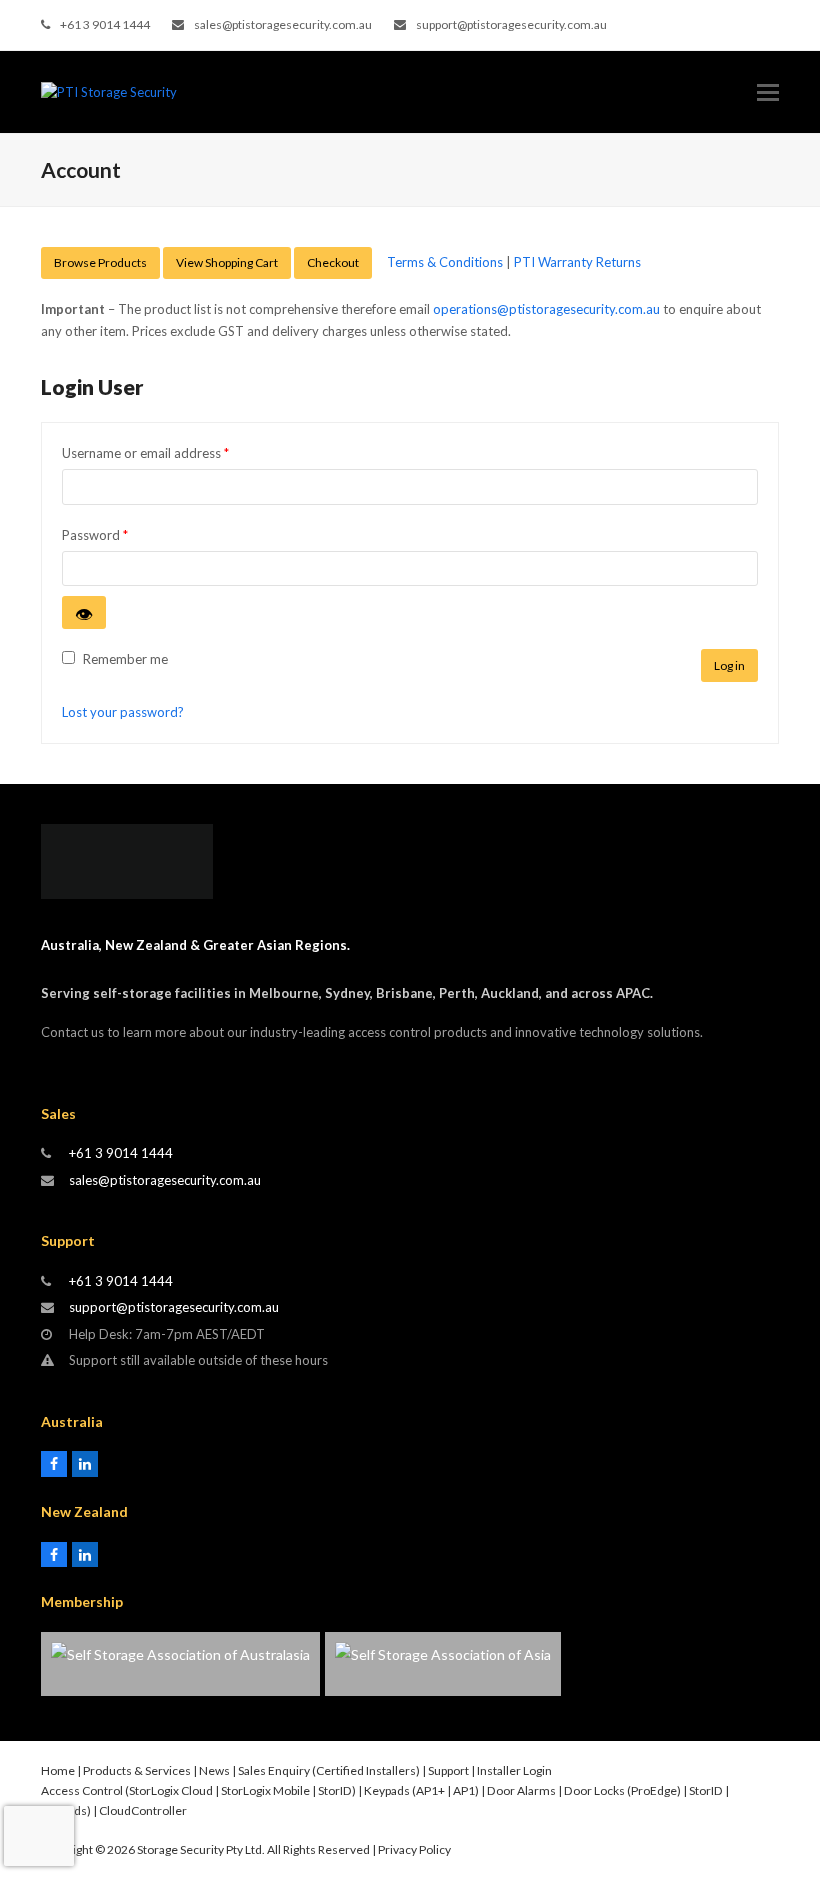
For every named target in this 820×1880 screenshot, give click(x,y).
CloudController (143, 1810)
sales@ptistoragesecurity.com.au (283, 24)
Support (448, 1770)
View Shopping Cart (227, 262)
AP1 (464, 1790)
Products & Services (137, 1770)
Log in (729, 665)
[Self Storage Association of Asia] (443, 1664)
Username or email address (171, 452)
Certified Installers (366, 1770)
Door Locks (594, 1790)
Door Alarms (521, 1790)
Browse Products (100, 262)
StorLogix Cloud (171, 1790)
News (214, 1770)
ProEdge (654, 1790)
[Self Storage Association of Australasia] (180, 1664)
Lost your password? (123, 712)
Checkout (333, 262)
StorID (335, 1790)
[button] (768, 92)
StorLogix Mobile (265, 1790)
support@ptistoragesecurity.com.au (511, 24)
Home (58, 1770)
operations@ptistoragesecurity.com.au (546, 309)
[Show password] (84, 612)
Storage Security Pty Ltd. (201, 1849)
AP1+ (430, 1790)
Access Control (82, 1790)
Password (121, 534)
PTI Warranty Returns (577, 262)
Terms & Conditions (445, 262)
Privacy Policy (414, 1849)
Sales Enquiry (274, 1770)
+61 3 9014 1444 (105, 24)
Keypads (387, 1790)
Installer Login (514, 1770)
